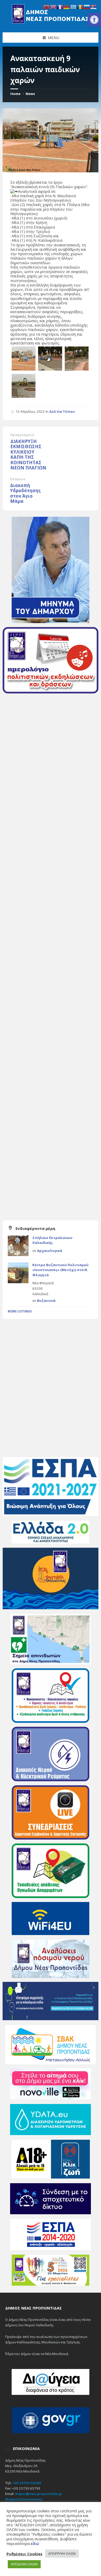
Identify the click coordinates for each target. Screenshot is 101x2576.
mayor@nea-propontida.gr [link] (39, 2494)
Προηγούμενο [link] (22, 435)
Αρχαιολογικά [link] (50, 1251)
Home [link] (15, 94)
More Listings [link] (20, 1311)
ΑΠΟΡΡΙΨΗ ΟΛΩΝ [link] (62, 2553)
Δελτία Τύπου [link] (62, 411)
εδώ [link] (35, 2543)
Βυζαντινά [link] (46, 1301)
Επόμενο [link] (18, 479)
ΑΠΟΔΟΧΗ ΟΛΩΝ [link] (24, 2564)
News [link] (30, 94)
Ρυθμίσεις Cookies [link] (24, 2554)
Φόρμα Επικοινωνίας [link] (24, 2499)
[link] (94, 20)
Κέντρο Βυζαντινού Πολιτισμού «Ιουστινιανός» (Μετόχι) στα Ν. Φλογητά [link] (60, 1270)
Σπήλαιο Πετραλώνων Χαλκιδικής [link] (52, 1240)
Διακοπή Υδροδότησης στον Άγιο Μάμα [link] (25, 493)
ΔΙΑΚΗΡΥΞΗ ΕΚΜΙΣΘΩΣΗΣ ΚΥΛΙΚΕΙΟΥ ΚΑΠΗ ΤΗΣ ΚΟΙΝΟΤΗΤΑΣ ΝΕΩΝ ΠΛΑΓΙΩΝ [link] (28, 455)
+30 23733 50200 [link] (27, 2483)
